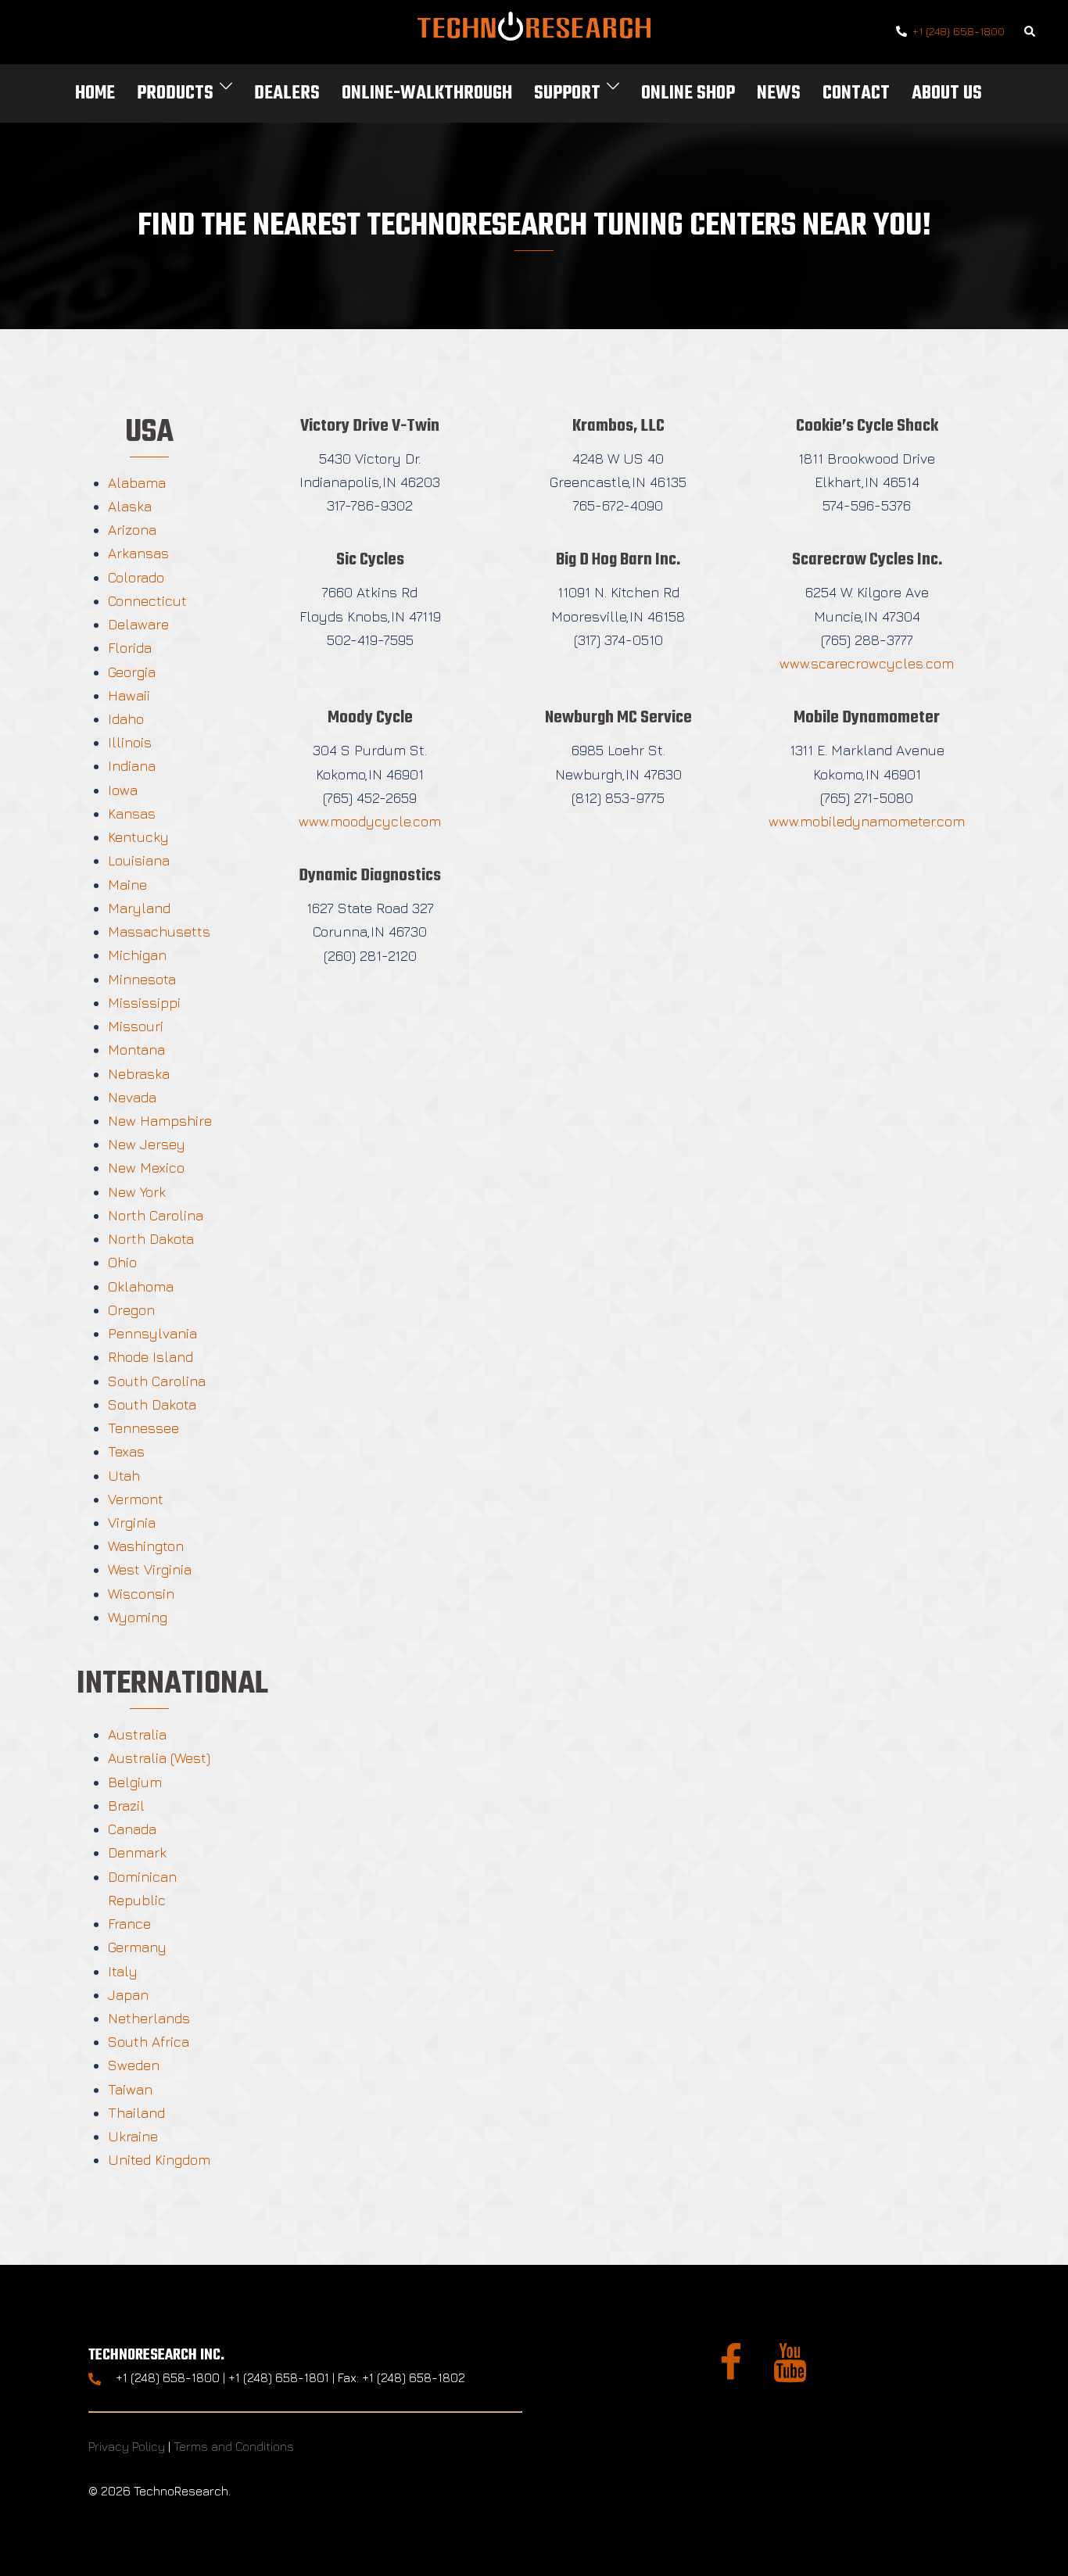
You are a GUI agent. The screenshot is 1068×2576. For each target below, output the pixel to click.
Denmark (137, 1852)
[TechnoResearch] (534, 30)
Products (175, 93)
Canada (132, 1829)
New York (137, 1192)
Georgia (132, 672)
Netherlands (149, 2018)
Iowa (123, 790)
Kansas (132, 813)
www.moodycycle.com (370, 821)
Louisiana (139, 860)
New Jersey (147, 1144)
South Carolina (157, 1381)
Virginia (132, 1523)
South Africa (149, 2042)
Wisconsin (141, 1594)
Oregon (131, 1310)
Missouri (136, 1026)
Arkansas (138, 553)
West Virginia (150, 1569)
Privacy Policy (127, 2446)
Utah (124, 1476)
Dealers (287, 93)
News (779, 93)
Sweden (134, 2065)
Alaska (130, 506)
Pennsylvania (152, 1333)
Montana (136, 1050)
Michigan (137, 955)
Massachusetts (159, 932)
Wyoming (138, 1617)
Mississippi (144, 1003)
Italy (123, 1971)
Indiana (132, 766)
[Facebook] (731, 2372)
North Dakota (151, 1239)
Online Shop (688, 93)
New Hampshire (160, 1121)
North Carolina (156, 1215)
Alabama (137, 483)
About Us (947, 93)
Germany (137, 1947)
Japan (128, 1995)
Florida (130, 648)
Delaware (138, 624)
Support (567, 93)
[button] (1030, 32)
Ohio (122, 1262)
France (129, 1924)
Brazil (126, 1806)
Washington (146, 1546)
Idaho (126, 719)
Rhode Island (151, 1357)
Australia (137, 1734)
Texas (126, 1451)
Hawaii (129, 695)
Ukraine (133, 2136)
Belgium (135, 1782)
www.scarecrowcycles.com (867, 663)
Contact (856, 93)
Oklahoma (141, 1286)
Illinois (130, 742)
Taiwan (130, 2089)
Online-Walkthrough (427, 93)
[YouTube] (790, 2372)
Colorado (136, 577)
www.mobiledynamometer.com (867, 821)
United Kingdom (159, 2160)
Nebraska (139, 1074)
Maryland (139, 908)
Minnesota (142, 979)
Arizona (132, 530)
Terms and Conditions (234, 2446)
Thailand (136, 2113)
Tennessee (143, 1428)
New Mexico (146, 1168)
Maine (127, 885)
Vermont (136, 1499)
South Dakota (152, 1404)
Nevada (132, 1097)
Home (95, 93)
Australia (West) (159, 1758)
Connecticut (147, 601)
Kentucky (138, 837)
